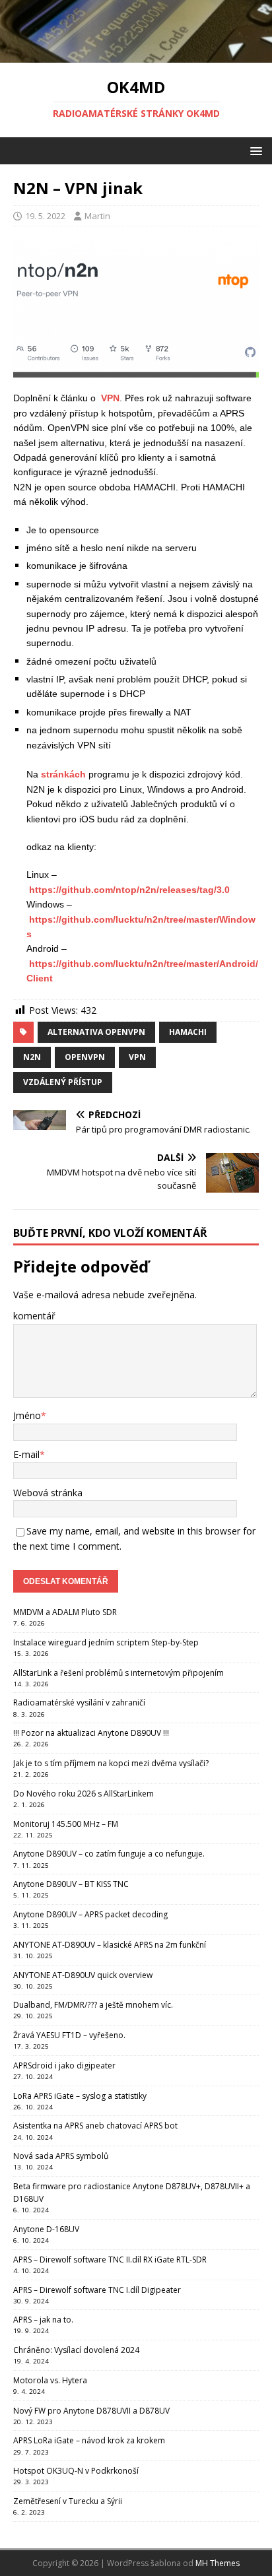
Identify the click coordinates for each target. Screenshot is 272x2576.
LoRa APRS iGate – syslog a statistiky (80, 2096)
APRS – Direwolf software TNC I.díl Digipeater (97, 2290)
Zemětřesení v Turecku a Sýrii (68, 2501)
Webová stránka (48, 1493)
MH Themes (218, 2563)
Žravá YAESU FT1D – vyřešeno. (69, 2035)
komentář (34, 1316)
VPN (109, 398)
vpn (137, 1057)
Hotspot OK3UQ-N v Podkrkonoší (76, 2471)
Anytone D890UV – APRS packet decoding (90, 1914)
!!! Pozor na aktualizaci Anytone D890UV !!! (91, 1733)
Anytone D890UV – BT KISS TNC (71, 1884)
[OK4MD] (136, 55)
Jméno (27, 1415)
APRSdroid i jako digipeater (64, 2065)
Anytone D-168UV (46, 2229)
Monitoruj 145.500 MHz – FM (66, 1824)
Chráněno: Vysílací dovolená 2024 (76, 2350)
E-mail (26, 1454)
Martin (97, 216)
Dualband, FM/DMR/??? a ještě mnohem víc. (93, 2005)
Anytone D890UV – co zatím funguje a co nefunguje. (109, 1854)
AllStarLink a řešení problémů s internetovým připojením (119, 1673)
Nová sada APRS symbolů (61, 2156)
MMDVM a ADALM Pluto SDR (65, 1612)
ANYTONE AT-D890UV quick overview (83, 1975)
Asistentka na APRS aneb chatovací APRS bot (95, 2126)
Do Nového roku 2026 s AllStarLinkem (84, 1794)
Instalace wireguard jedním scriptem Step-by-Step (106, 1642)
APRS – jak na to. (43, 2320)
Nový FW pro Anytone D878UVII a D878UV (91, 2411)
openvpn (85, 1057)
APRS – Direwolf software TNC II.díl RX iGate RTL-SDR (110, 2260)
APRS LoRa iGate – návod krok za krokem (89, 2440)
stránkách (63, 774)
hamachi (188, 1032)
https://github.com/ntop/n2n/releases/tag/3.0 (129, 890)
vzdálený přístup (63, 1082)
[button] (254, 150)
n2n (32, 1057)
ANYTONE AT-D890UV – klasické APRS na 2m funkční (110, 1945)
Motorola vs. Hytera (50, 2380)
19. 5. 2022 (45, 216)
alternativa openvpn (96, 1032)
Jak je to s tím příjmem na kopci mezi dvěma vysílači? (111, 1763)
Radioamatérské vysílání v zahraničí (79, 1702)
